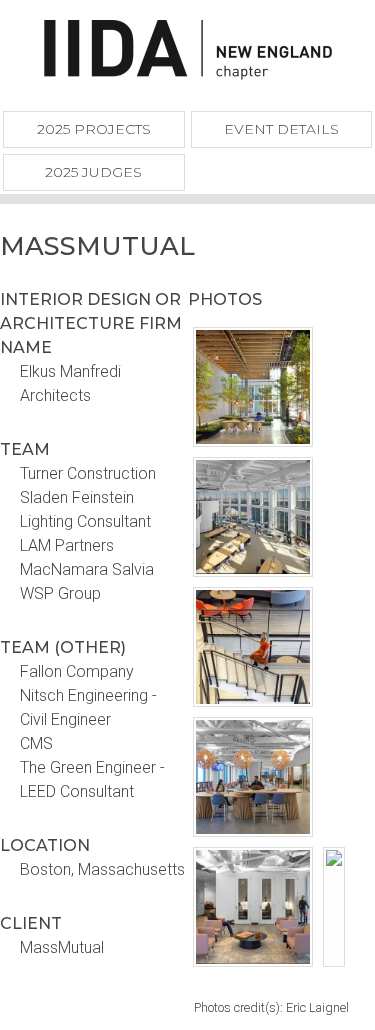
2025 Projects (94, 129)
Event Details (281, 129)
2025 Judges (93, 172)
